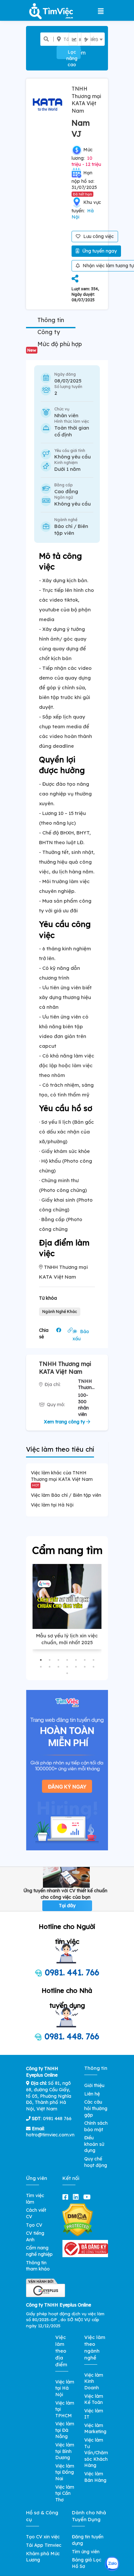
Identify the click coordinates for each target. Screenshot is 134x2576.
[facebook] (67, 2197)
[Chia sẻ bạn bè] (75, 279)
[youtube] (88, 2197)
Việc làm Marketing (95, 2429)
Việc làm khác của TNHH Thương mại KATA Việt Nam (62, 1478)
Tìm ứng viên (86, 2552)
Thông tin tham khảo (38, 2266)
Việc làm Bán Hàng (95, 2477)
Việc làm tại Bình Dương (65, 2451)
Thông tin (51, 320)
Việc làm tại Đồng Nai (65, 2472)
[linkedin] (77, 2197)
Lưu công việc (98, 236)
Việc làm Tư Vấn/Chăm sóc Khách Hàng (96, 2453)
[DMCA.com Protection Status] (78, 2220)
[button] (41, 1660)
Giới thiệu (94, 2085)
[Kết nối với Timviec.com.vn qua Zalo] (112, 2564)
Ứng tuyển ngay (99, 251)
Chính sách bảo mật (96, 2126)
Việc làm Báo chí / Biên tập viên (66, 1495)
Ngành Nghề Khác (60, 1312)
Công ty (49, 332)
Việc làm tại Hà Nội (52, 1505)
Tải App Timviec (44, 2545)
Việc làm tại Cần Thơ (65, 2493)
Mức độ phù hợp (55, 346)
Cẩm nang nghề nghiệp (39, 2251)
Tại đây (67, 1906)
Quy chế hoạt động (96, 2162)
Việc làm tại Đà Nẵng (65, 2430)
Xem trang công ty (65, 1422)
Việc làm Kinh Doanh (94, 2381)
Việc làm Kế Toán (94, 2399)
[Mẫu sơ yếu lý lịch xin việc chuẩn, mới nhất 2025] (67, 1596)
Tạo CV (34, 2225)
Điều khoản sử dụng (94, 2144)
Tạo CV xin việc (43, 2537)
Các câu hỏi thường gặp (96, 2108)
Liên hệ (92, 2094)
